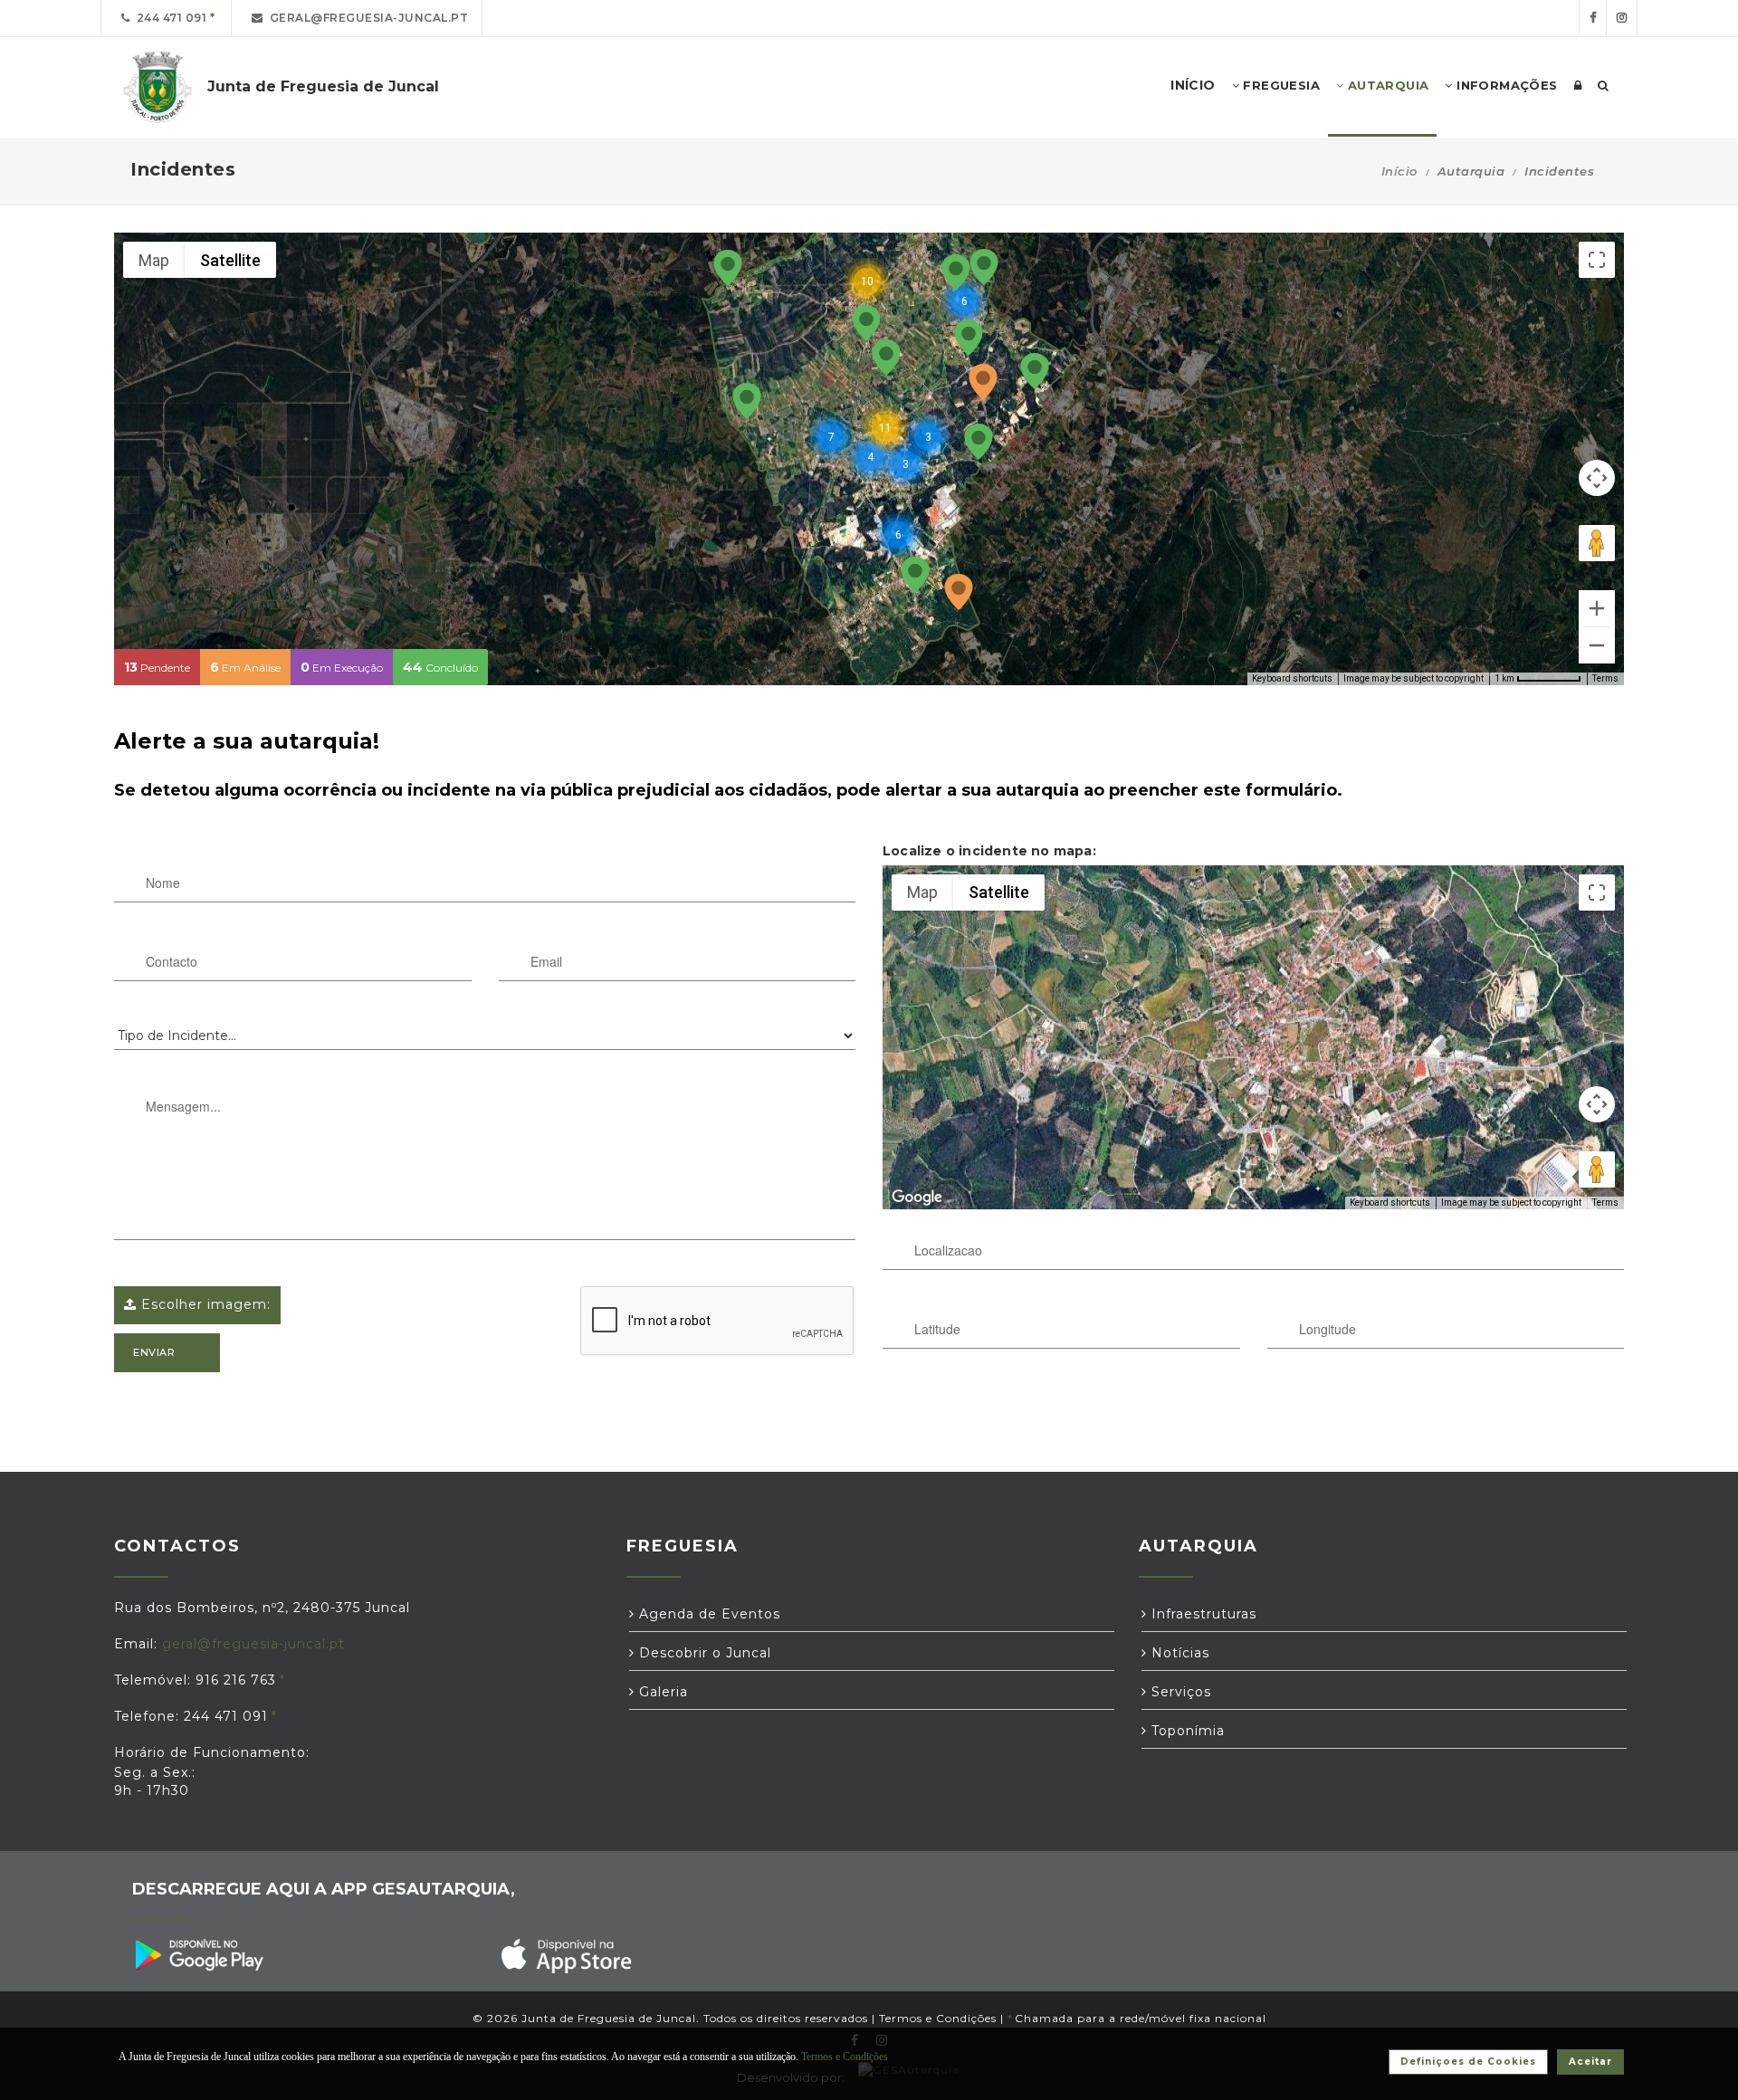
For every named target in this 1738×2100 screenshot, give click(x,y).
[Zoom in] (1597, 608)
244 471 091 (169, 18)
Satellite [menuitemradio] (230, 260)
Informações (1505, 85)
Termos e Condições (938, 2018)
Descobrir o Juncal (703, 1653)
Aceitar (1590, 2062)
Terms (1605, 678)
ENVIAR (154, 1352)
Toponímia (1186, 1731)
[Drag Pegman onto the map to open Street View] (1597, 543)
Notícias (1178, 1653)
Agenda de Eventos (707, 1614)
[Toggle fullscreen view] (1597, 260)
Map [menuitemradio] (154, 260)
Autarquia (1386, 85)
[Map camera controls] (1597, 478)
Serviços (1179, 1692)
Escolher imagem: (204, 1304)
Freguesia (1280, 85)
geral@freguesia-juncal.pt (366, 18)
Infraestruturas (1202, 1614)
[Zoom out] (1597, 645)
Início (1399, 171)
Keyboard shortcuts (1292, 678)
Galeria (661, 1692)
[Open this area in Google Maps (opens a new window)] (917, 1198)
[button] (959, 593)
